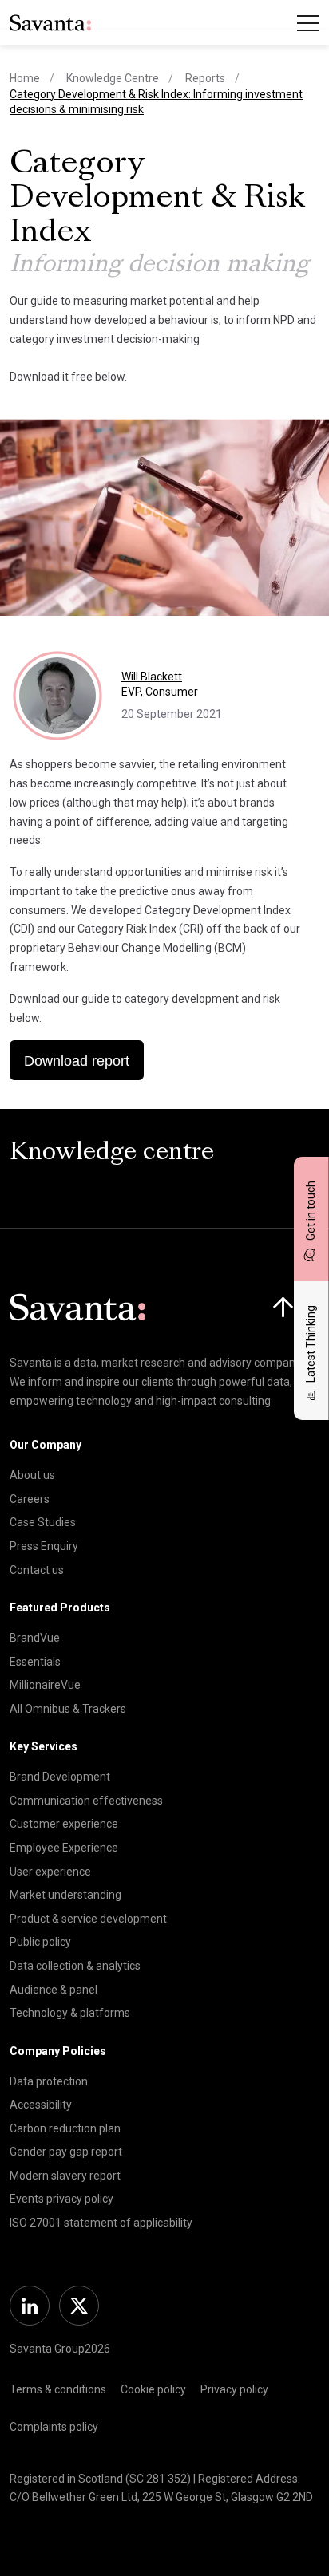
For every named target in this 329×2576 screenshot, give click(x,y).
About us (32, 1475)
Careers (30, 1499)
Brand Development (60, 1777)
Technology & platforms (70, 2013)
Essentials (35, 1662)
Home (25, 78)
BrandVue (35, 1638)
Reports (205, 78)
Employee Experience (64, 1848)
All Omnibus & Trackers (68, 1709)
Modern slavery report (65, 2176)
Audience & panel (54, 1990)
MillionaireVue (45, 1685)
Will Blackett (152, 677)
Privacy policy (234, 2389)
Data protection (49, 2081)
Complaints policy (54, 2427)
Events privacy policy (61, 2199)
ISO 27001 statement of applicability (101, 2223)
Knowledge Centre (113, 78)
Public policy (40, 1942)
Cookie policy (153, 2389)
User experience (50, 1872)
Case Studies (43, 1522)
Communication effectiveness (86, 1801)
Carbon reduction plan (65, 2128)
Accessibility (41, 2105)
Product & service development (88, 1919)
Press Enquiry (44, 1546)
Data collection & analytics (75, 1966)
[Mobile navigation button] (308, 23)
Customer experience (64, 1824)
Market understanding (65, 1895)
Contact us (37, 1570)
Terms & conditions (58, 2389)
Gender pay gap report (66, 2152)
